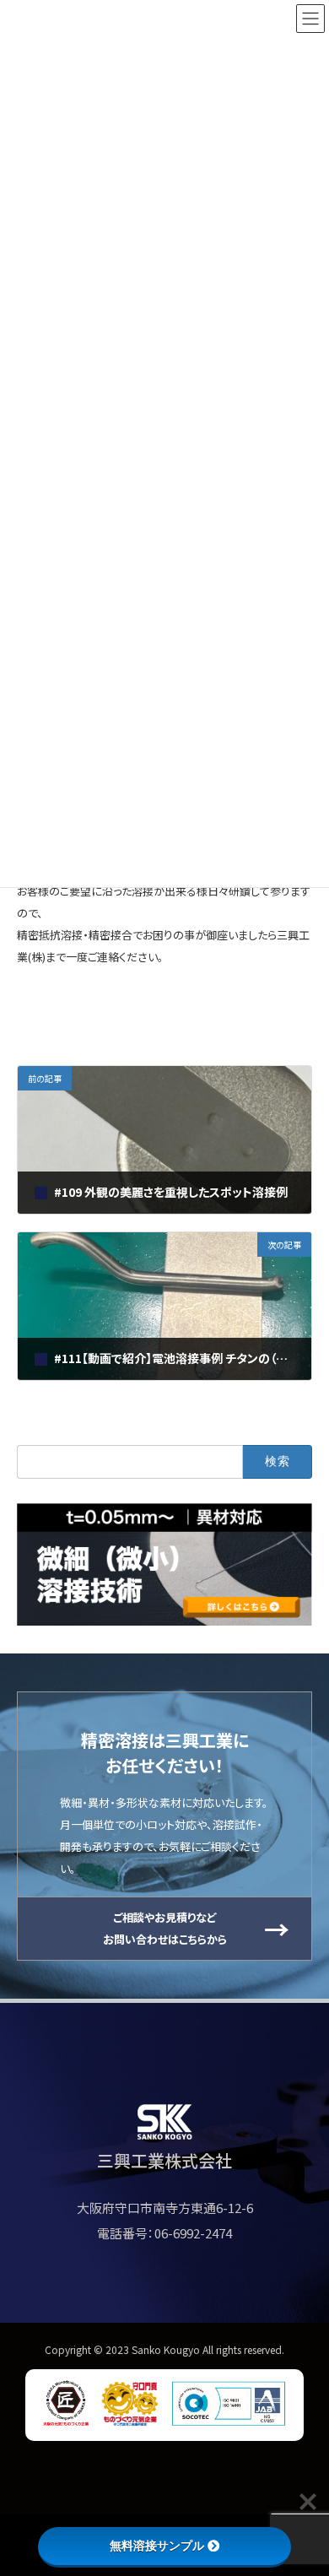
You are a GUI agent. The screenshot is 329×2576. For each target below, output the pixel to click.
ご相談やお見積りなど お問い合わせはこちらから (165, 1928)
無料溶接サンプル (157, 2546)
